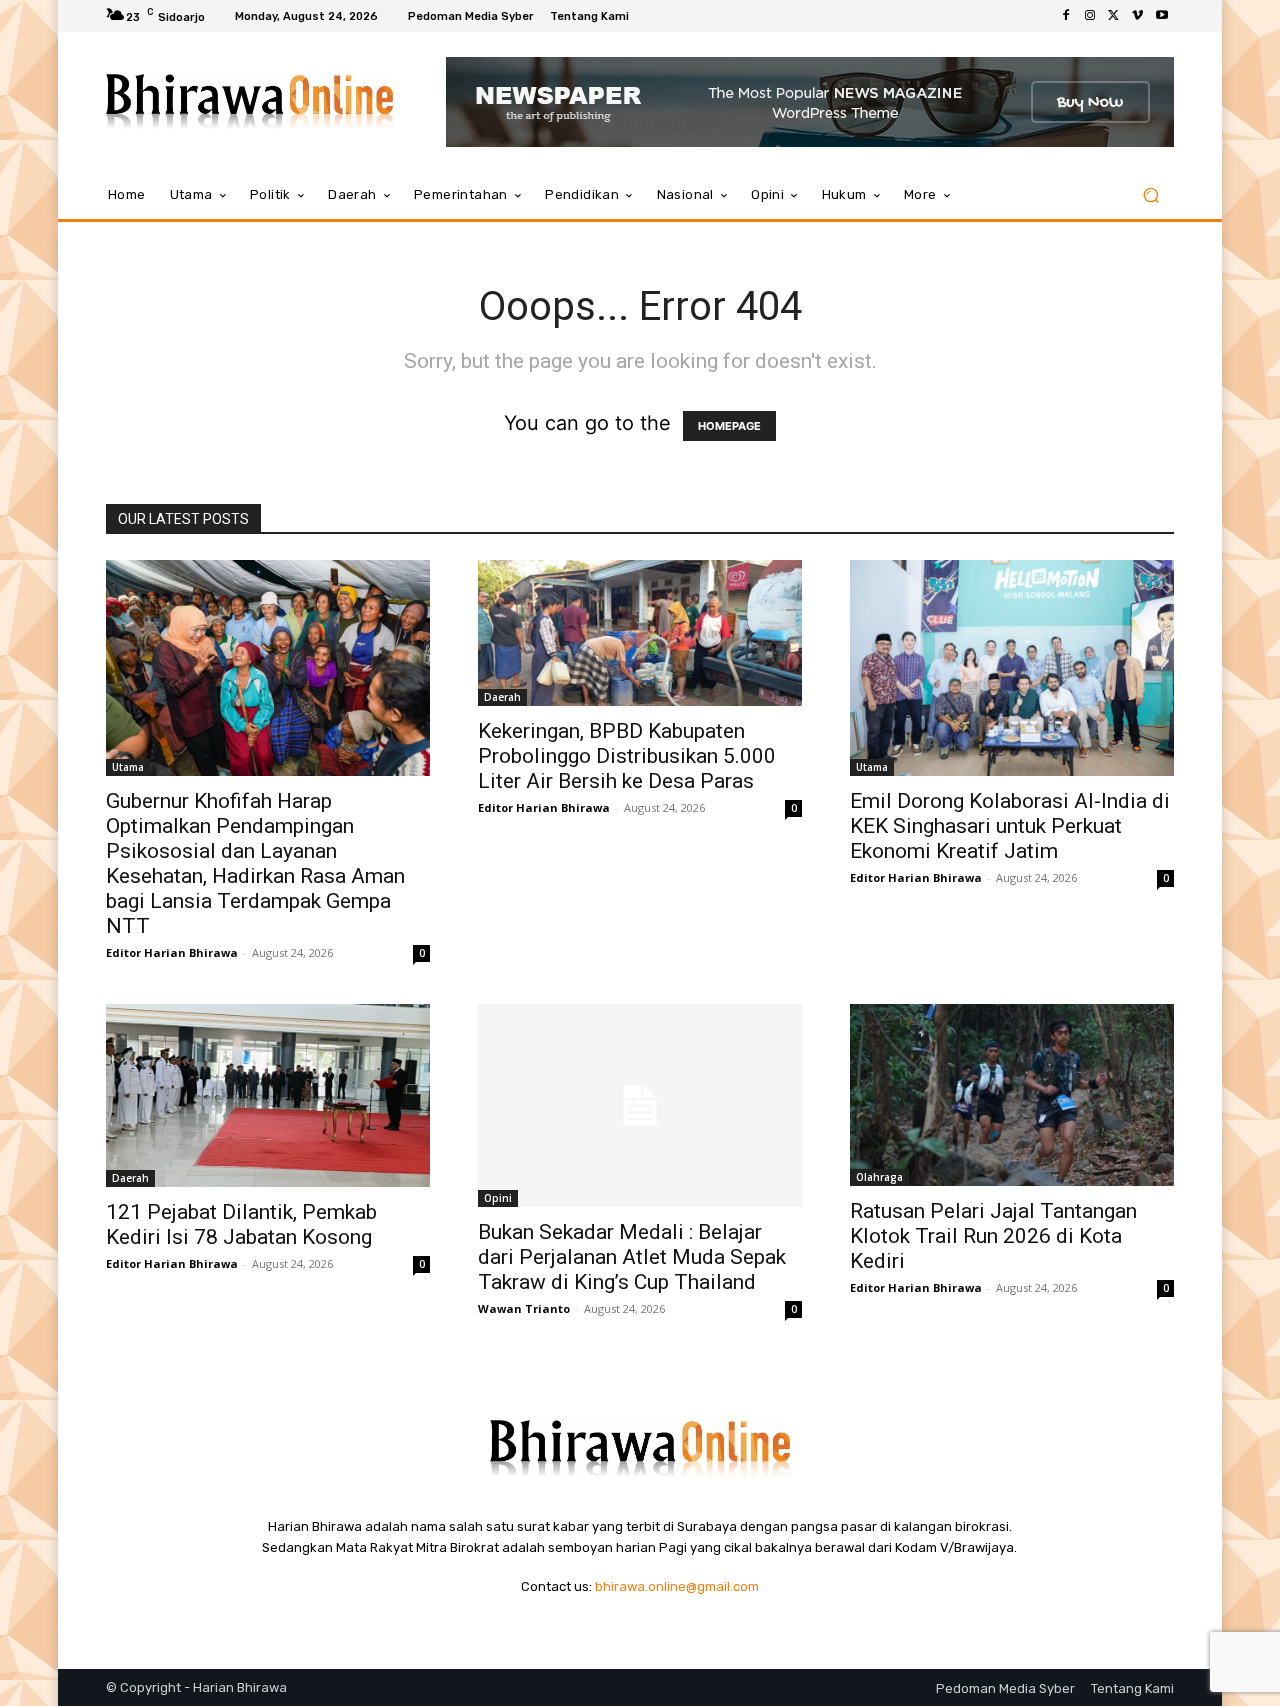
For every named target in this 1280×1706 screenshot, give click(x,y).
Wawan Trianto (524, 1308)
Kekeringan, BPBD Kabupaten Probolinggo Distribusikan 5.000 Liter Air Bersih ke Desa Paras (627, 756)
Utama (128, 767)
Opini (498, 1198)
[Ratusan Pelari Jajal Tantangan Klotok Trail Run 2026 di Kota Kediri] (1012, 1095)
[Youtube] (1162, 16)
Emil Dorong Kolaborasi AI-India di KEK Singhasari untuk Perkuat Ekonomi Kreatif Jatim (1010, 826)
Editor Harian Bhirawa (172, 952)
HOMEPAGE (729, 426)
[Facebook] (1066, 16)
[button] (1150, 195)
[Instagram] (1090, 16)
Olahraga (879, 1177)
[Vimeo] (1138, 16)
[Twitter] (1114, 16)
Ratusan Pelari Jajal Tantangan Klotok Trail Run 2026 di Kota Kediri (993, 1236)
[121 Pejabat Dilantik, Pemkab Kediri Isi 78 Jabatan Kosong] (268, 1095)
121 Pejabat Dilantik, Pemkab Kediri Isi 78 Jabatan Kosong (241, 1224)
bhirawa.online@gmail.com (677, 1586)
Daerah (502, 697)
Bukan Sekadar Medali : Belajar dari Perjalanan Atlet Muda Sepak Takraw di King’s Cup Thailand (632, 1257)
